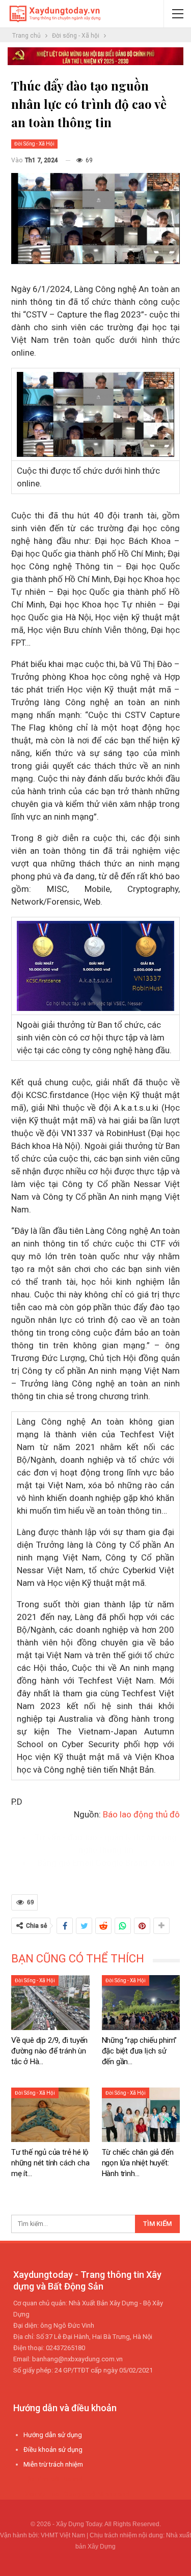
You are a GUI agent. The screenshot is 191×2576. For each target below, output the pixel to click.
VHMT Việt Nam (63, 2535)
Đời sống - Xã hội (34, 144)
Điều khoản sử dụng (53, 2450)
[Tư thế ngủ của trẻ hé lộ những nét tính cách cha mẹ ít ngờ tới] (50, 2115)
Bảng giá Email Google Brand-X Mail (106, 1863)
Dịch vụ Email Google (54, 2494)
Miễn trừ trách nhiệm (53, 2464)
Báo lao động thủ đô (141, 1814)
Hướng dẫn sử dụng (53, 2435)
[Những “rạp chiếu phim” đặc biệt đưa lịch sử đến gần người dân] (141, 2002)
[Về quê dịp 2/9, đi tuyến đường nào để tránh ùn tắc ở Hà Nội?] (50, 2002)
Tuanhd (72, 2479)
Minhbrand (114, 2494)
